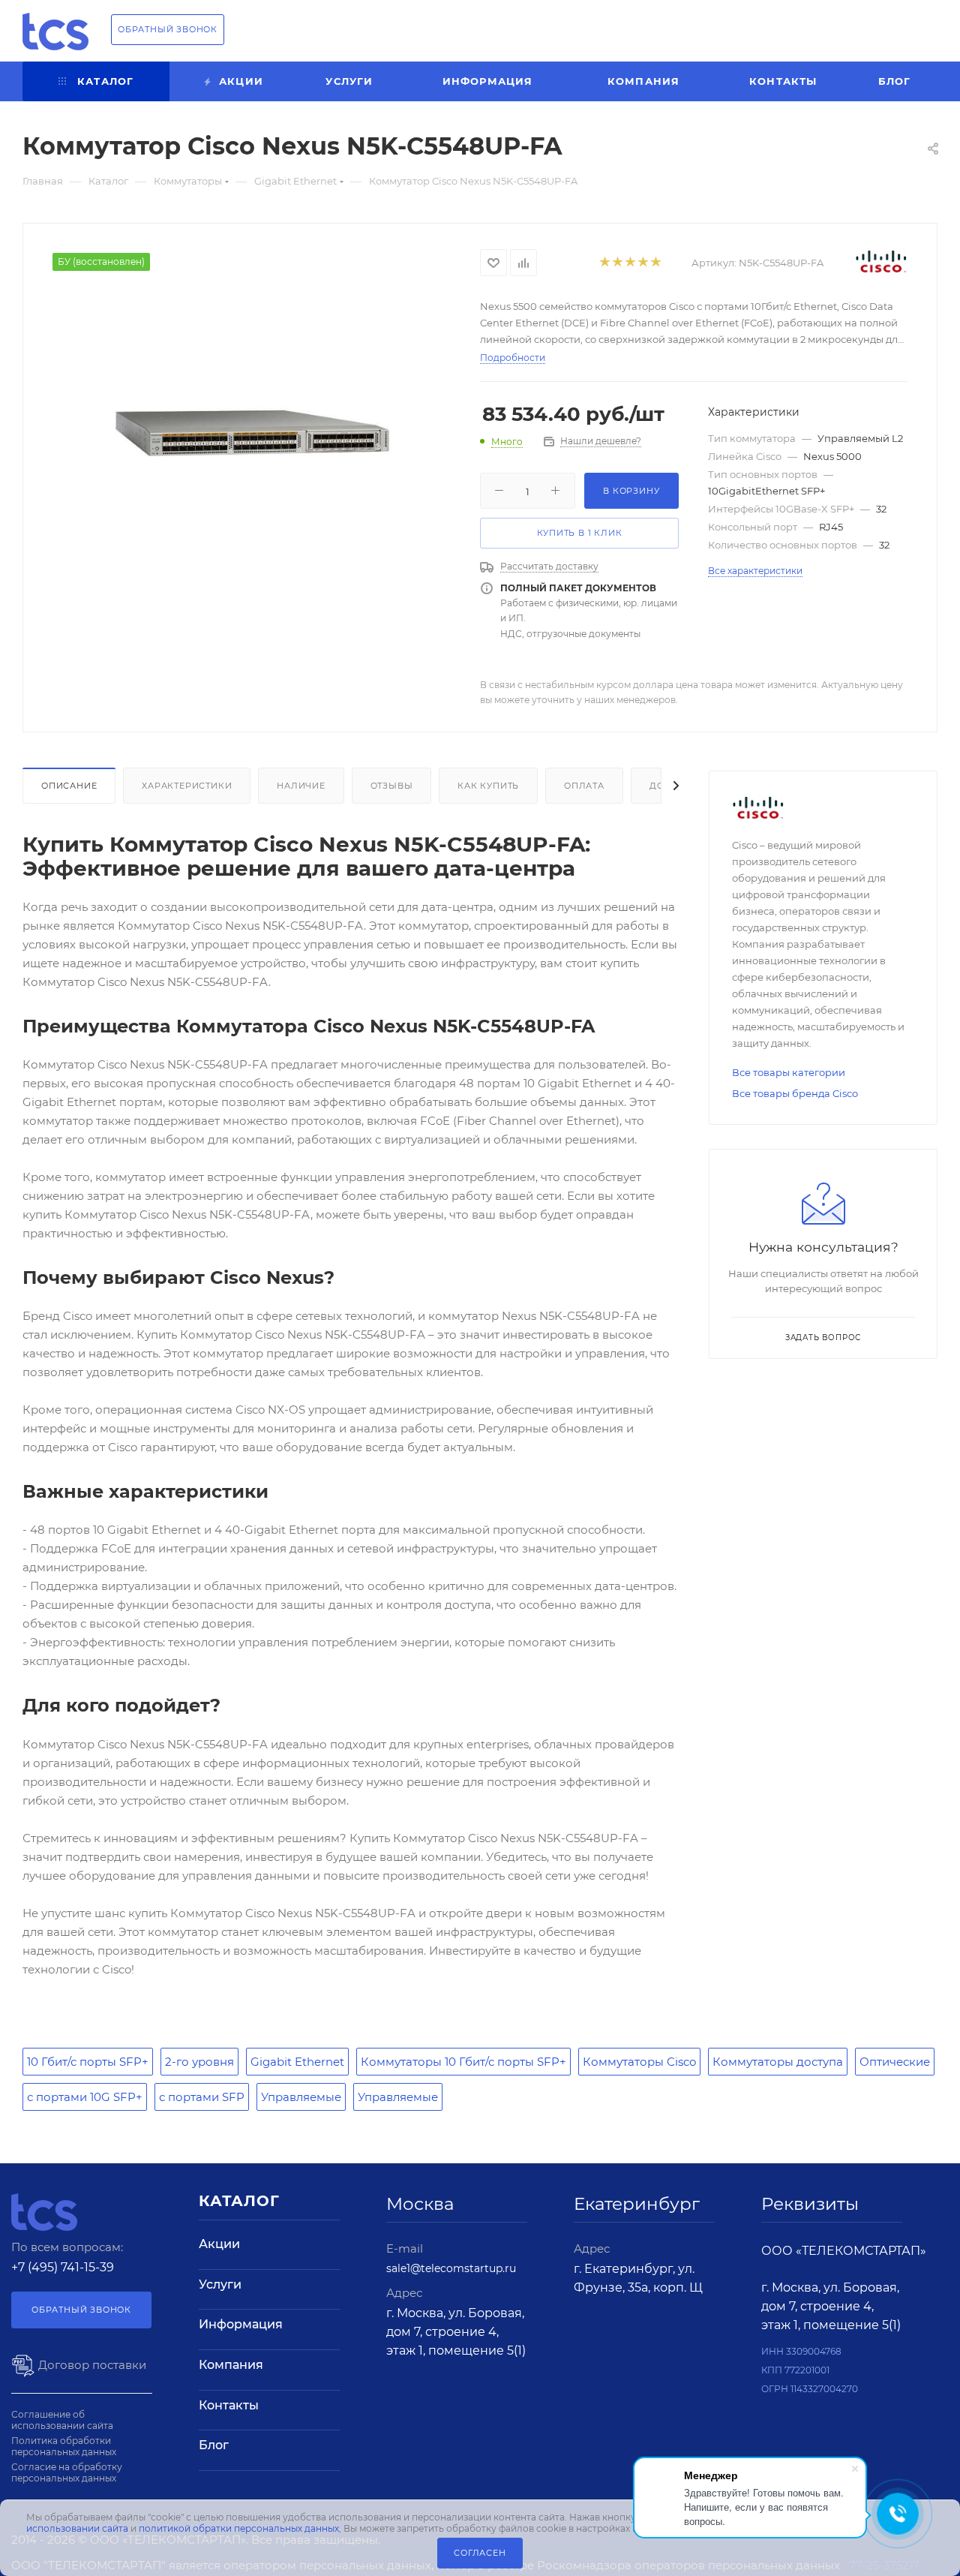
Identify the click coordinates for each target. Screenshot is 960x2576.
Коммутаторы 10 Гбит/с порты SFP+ (463, 2062)
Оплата (584, 786)
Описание (69, 786)
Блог (214, 2445)
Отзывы (392, 786)
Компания (231, 2365)
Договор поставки (91, 2365)
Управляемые (301, 2097)
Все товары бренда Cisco (795, 1093)
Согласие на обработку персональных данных (67, 2472)
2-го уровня (199, 2062)
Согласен (480, 2553)
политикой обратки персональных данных (239, 2528)
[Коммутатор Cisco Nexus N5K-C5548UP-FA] (252, 432)
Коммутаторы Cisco (639, 2062)
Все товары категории (789, 1072)
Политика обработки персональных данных (64, 2446)
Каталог (239, 2201)
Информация (241, 2324)
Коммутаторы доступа (778, 2062)
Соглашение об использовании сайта (62, 2420)
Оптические (895, 2062)
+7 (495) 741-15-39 (63, 2267)
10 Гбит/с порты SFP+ (88, 2062)
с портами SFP (202, 2097)
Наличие (301, 786)
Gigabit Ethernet (297, 2062)
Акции (219, 2244)
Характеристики (187, 786)
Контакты (229, 2405)
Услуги (220, 2284)
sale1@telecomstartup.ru (451, 2268)
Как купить (488, 786)
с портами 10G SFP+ (85, 2097)
